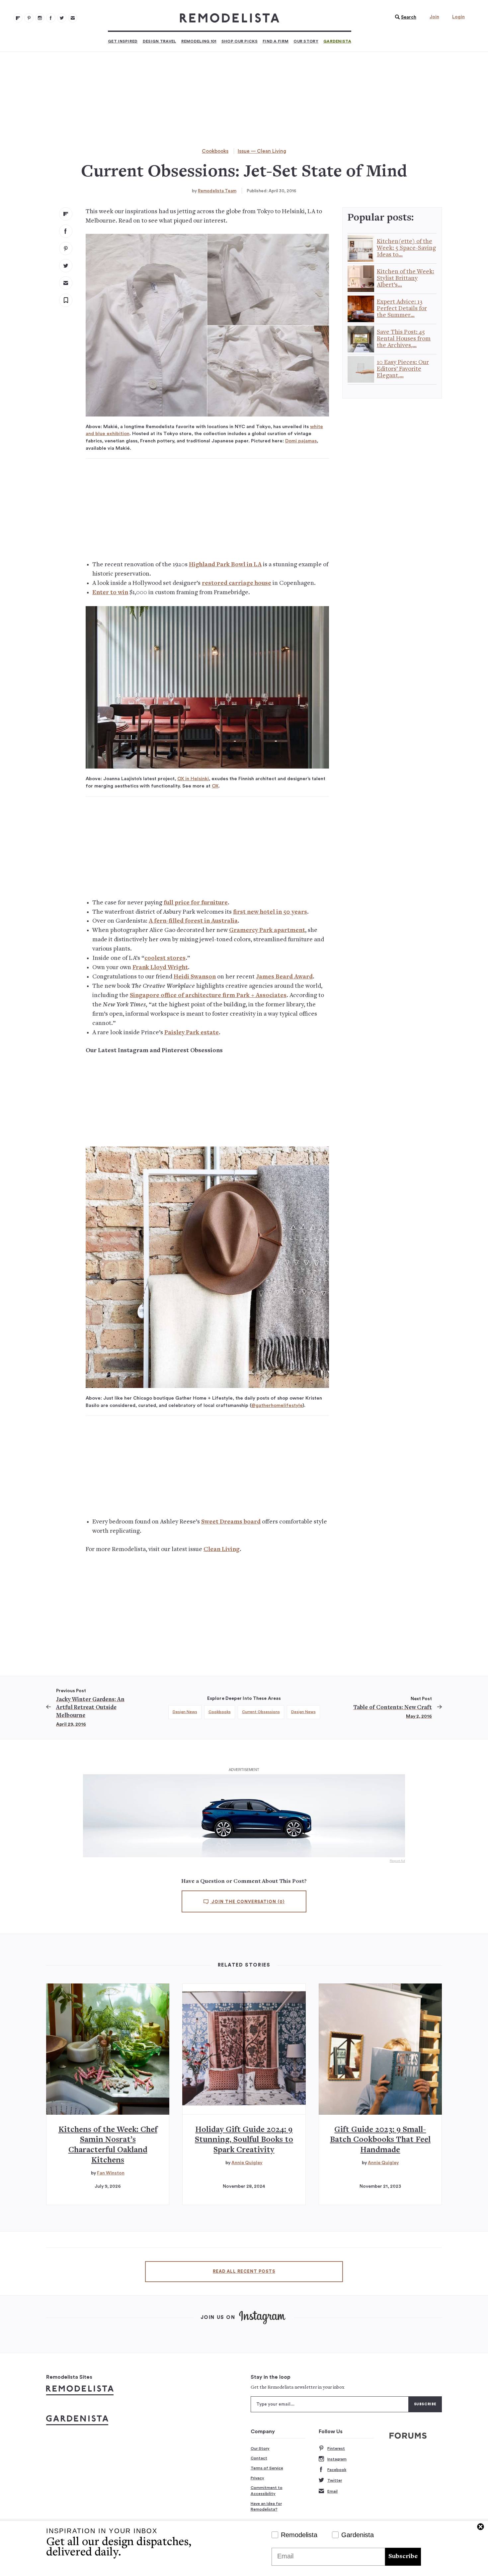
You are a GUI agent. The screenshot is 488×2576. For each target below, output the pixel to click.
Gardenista (337, 41)
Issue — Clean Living (262, 151)
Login (458, 17)
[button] (404, 17)
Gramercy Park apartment (267, 930)
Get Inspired (123, 41)
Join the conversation (247, 1902)
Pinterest (336, 2448)
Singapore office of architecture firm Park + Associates (208, 996)
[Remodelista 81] (40, 18)
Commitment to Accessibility (267, 2491)
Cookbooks (215, 151)
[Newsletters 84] (73, 18)
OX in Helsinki (193, 779)
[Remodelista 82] (51, 18)
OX (215, 786)
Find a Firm (276, 41)
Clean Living (222, 1550)
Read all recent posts (244, 2271)
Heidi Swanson (195, 977)
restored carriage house (237, 583)
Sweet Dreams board (231, 1522)
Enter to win (110, 593)
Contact (259, 2458)
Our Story (306, 41)
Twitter (335, 2480)
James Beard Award (284, 977)
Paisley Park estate (192, 1033)
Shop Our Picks (240, 41)
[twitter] (66, 266)
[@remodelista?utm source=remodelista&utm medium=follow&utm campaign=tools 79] (18, 18)
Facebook (337, 2470)
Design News (185, 1712)
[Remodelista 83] (62, 18)
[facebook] (66, 231)
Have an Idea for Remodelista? (266, 2507)
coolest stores (165, 958)
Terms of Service (267, 2468)
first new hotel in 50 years (270, 912)
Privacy (257, 2478)
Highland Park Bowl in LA (225, 565)
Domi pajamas (301, 441)
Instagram (337, 2459)
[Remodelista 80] (29, 18)
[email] (66, 283)
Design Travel (160, 41)
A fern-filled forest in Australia (193, 921)
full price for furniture (196, 903)
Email (332, 2491)
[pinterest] (66, 248)
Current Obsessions (261, 1712)
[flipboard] (66, 214)
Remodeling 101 (199, 41)
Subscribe (403, 2557)
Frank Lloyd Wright (160, 968)
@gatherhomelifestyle (277, 1405)
